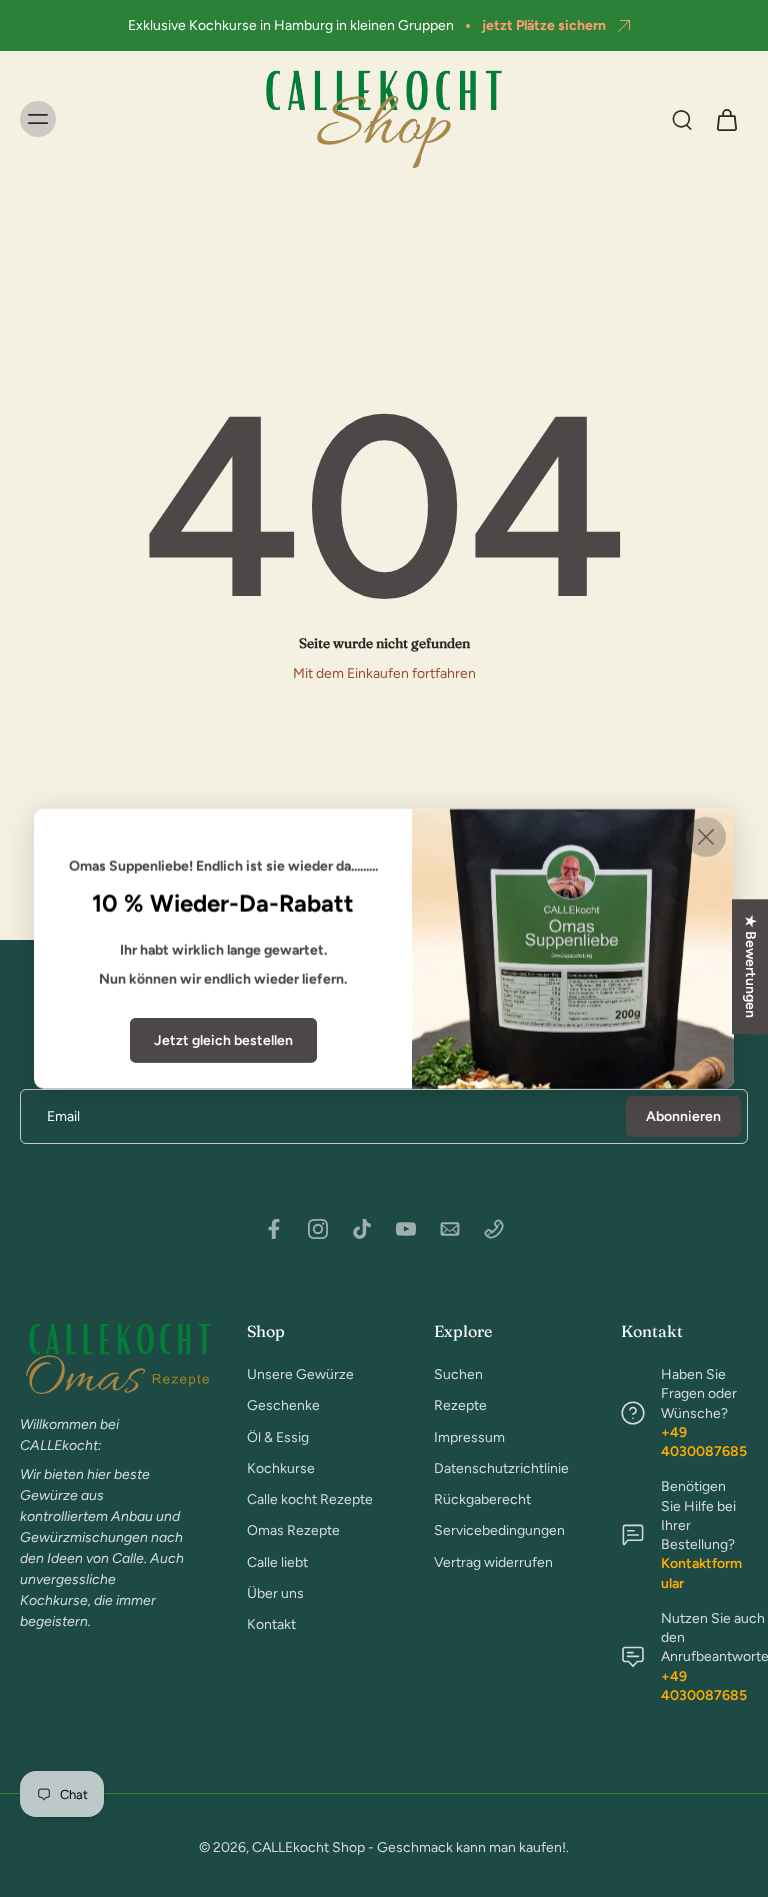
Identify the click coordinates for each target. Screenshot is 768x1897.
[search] (682, 119)
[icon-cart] (726, 119)
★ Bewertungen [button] (750, 966)
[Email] (450, 1229)
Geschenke (283, 1405)
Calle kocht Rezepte (310, 1499)
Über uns (275, 1593)
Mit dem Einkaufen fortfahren (384, 673)
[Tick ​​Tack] (362, 1229)
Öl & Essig (278, 1436)
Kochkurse (281, 1468)
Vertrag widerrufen (493, 1561)
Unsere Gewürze (300, 1374)
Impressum (469, 1436)
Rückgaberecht (482, 1499)
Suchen (458, 1374)
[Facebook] (274, 1229)
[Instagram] (318, 1229)
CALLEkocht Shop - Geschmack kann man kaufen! (409, 1847)
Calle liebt (277, 1561)
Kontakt (271, 1624)
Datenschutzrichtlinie (497, 1468)
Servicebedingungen (497, 1530)
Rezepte (460, 1405)
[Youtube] (406, 1229)
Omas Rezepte (293, 1530)
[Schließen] (706, 836)
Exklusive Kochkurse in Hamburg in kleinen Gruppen (291, 25)
